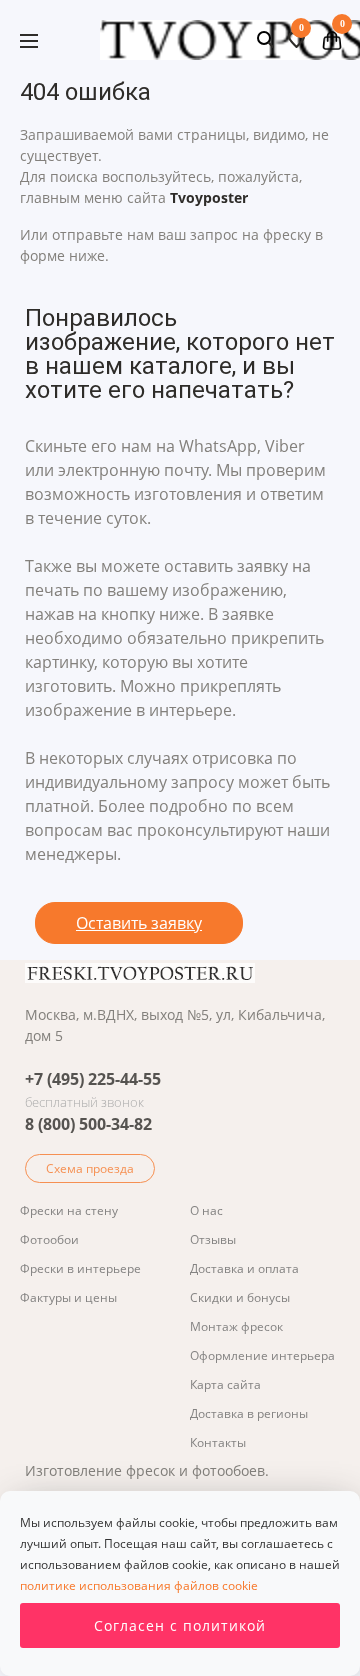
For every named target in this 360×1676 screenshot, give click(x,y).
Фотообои (49, 1239)
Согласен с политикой (180, 1625)
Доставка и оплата (244, 1268)
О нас (206, 1210)
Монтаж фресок (236, 1326)
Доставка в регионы (249, 1413)
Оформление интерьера (262, 1355)
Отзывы (213, 1239)
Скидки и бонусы (240, 1297)
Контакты (218, 1442)
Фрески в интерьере (80, 1268)
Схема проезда (90, 1168)
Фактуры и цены (68, 1297)
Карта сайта (225, 1384)
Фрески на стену (69, 1210)
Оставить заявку (139, 923)
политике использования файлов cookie (139, 1585)
